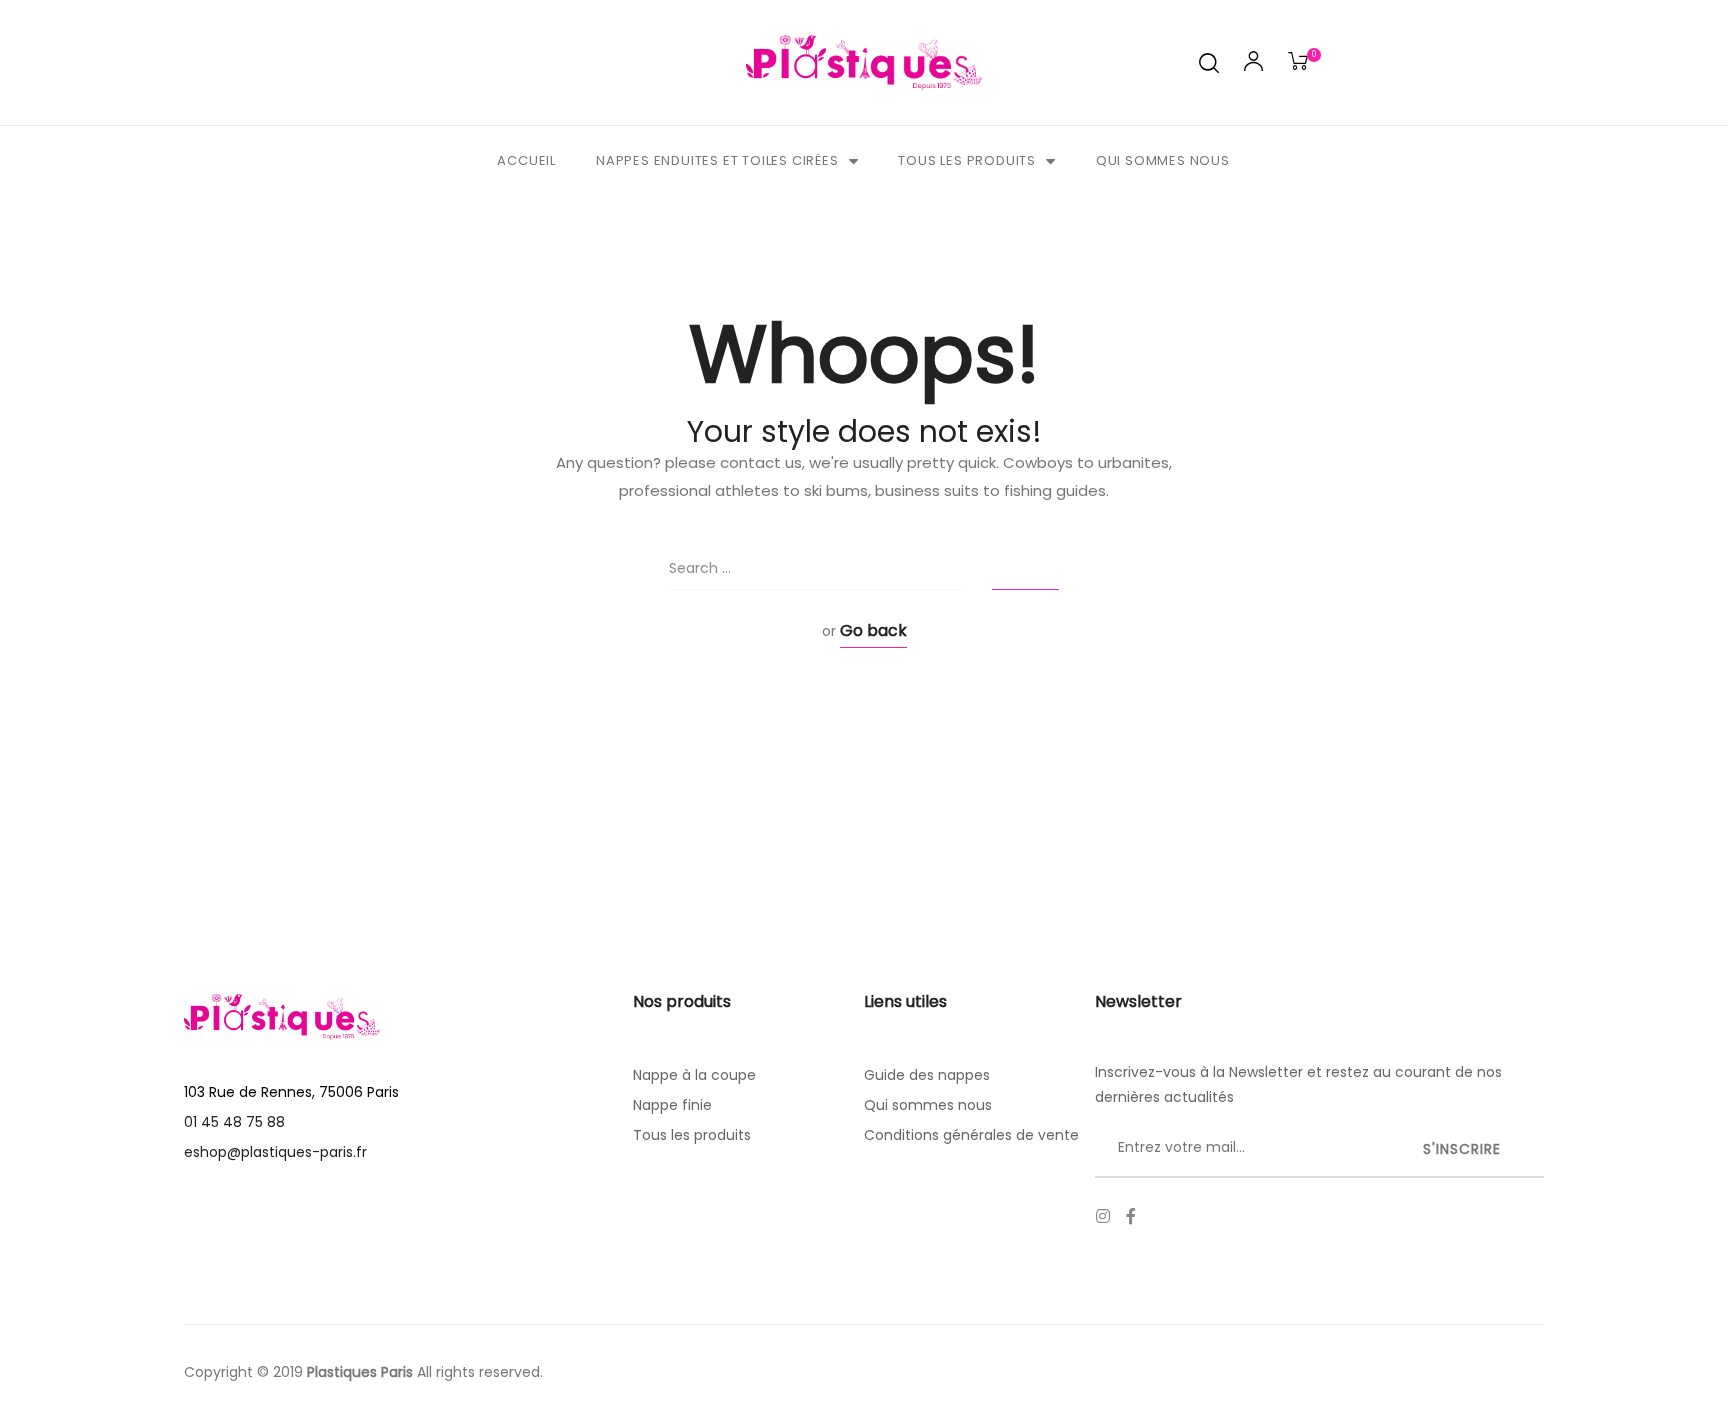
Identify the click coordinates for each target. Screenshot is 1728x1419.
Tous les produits (967, 160)
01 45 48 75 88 (234, 1122)
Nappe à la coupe (694, 1075)
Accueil (526, 160)
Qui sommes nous (1163, 160)
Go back (873, 630)
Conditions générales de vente (971, 1135)
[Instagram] (1103, 1216)
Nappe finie (672, 1105)
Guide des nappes (927, 1075)
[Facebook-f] (1131, 1216)
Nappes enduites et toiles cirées (717, 160)
